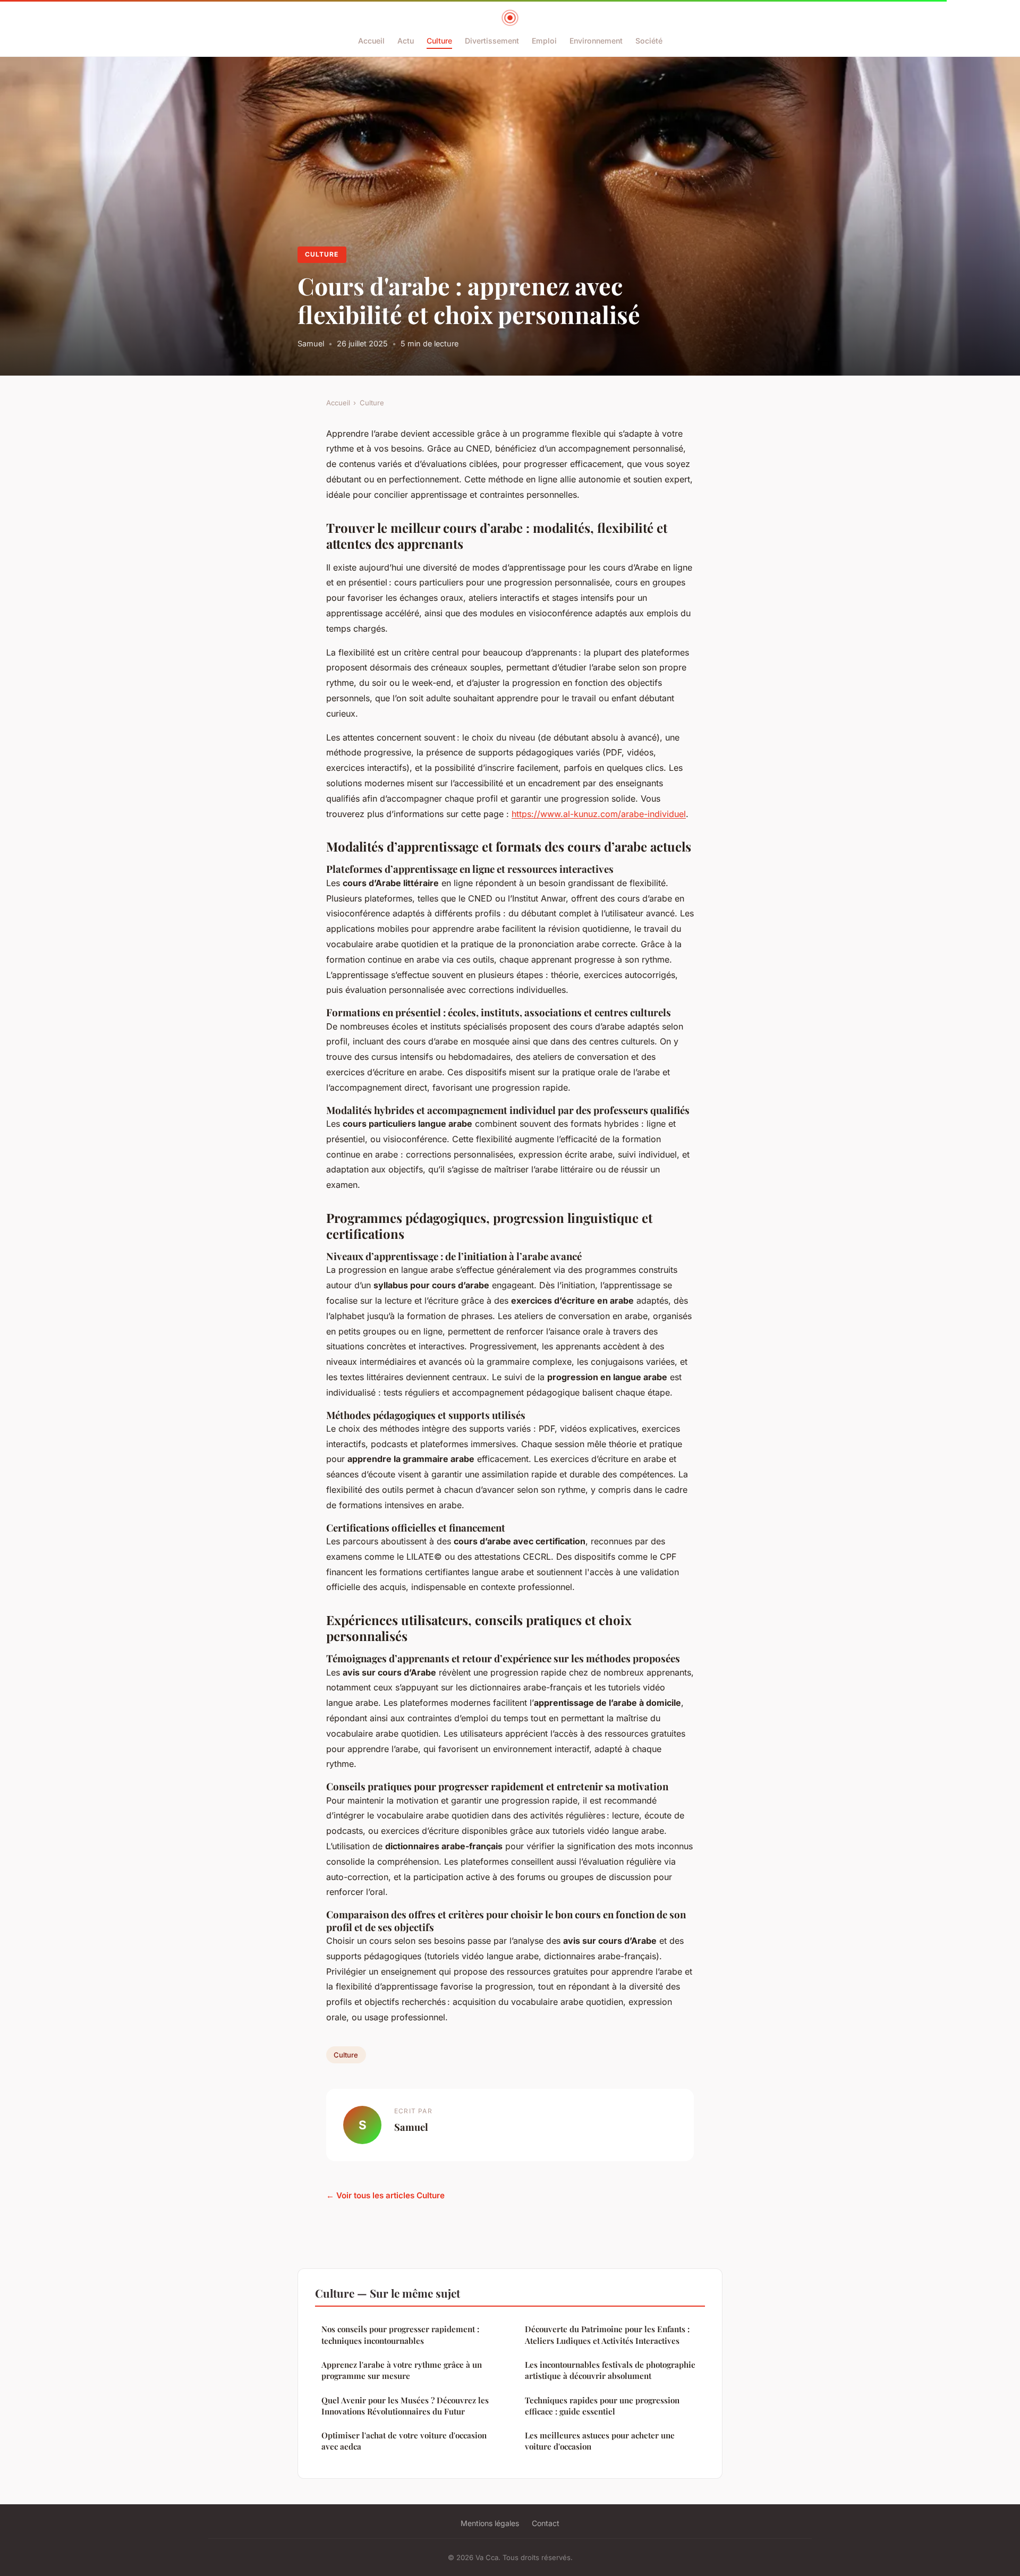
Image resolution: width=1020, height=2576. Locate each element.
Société (649, 41)
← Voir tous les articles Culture (385, 2195)
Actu (406, 41)
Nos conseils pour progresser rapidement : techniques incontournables (400, 2335)
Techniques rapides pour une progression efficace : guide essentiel (602, 2406)
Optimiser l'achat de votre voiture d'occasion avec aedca (404, 2441)
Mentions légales (490, 2523)
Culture (439, 41)
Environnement (596, 41)
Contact (546, 2523)
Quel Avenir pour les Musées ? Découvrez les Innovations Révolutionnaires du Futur (405, 2406)
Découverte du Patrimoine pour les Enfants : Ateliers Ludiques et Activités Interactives (607, 2335)
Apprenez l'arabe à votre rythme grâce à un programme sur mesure (402, 2370)
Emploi (544, 41)
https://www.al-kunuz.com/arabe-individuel (599, 814)
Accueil (371, 41)
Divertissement (492, 41)
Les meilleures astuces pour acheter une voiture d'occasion (600, 2441)
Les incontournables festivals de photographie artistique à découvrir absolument (610, 2370)
